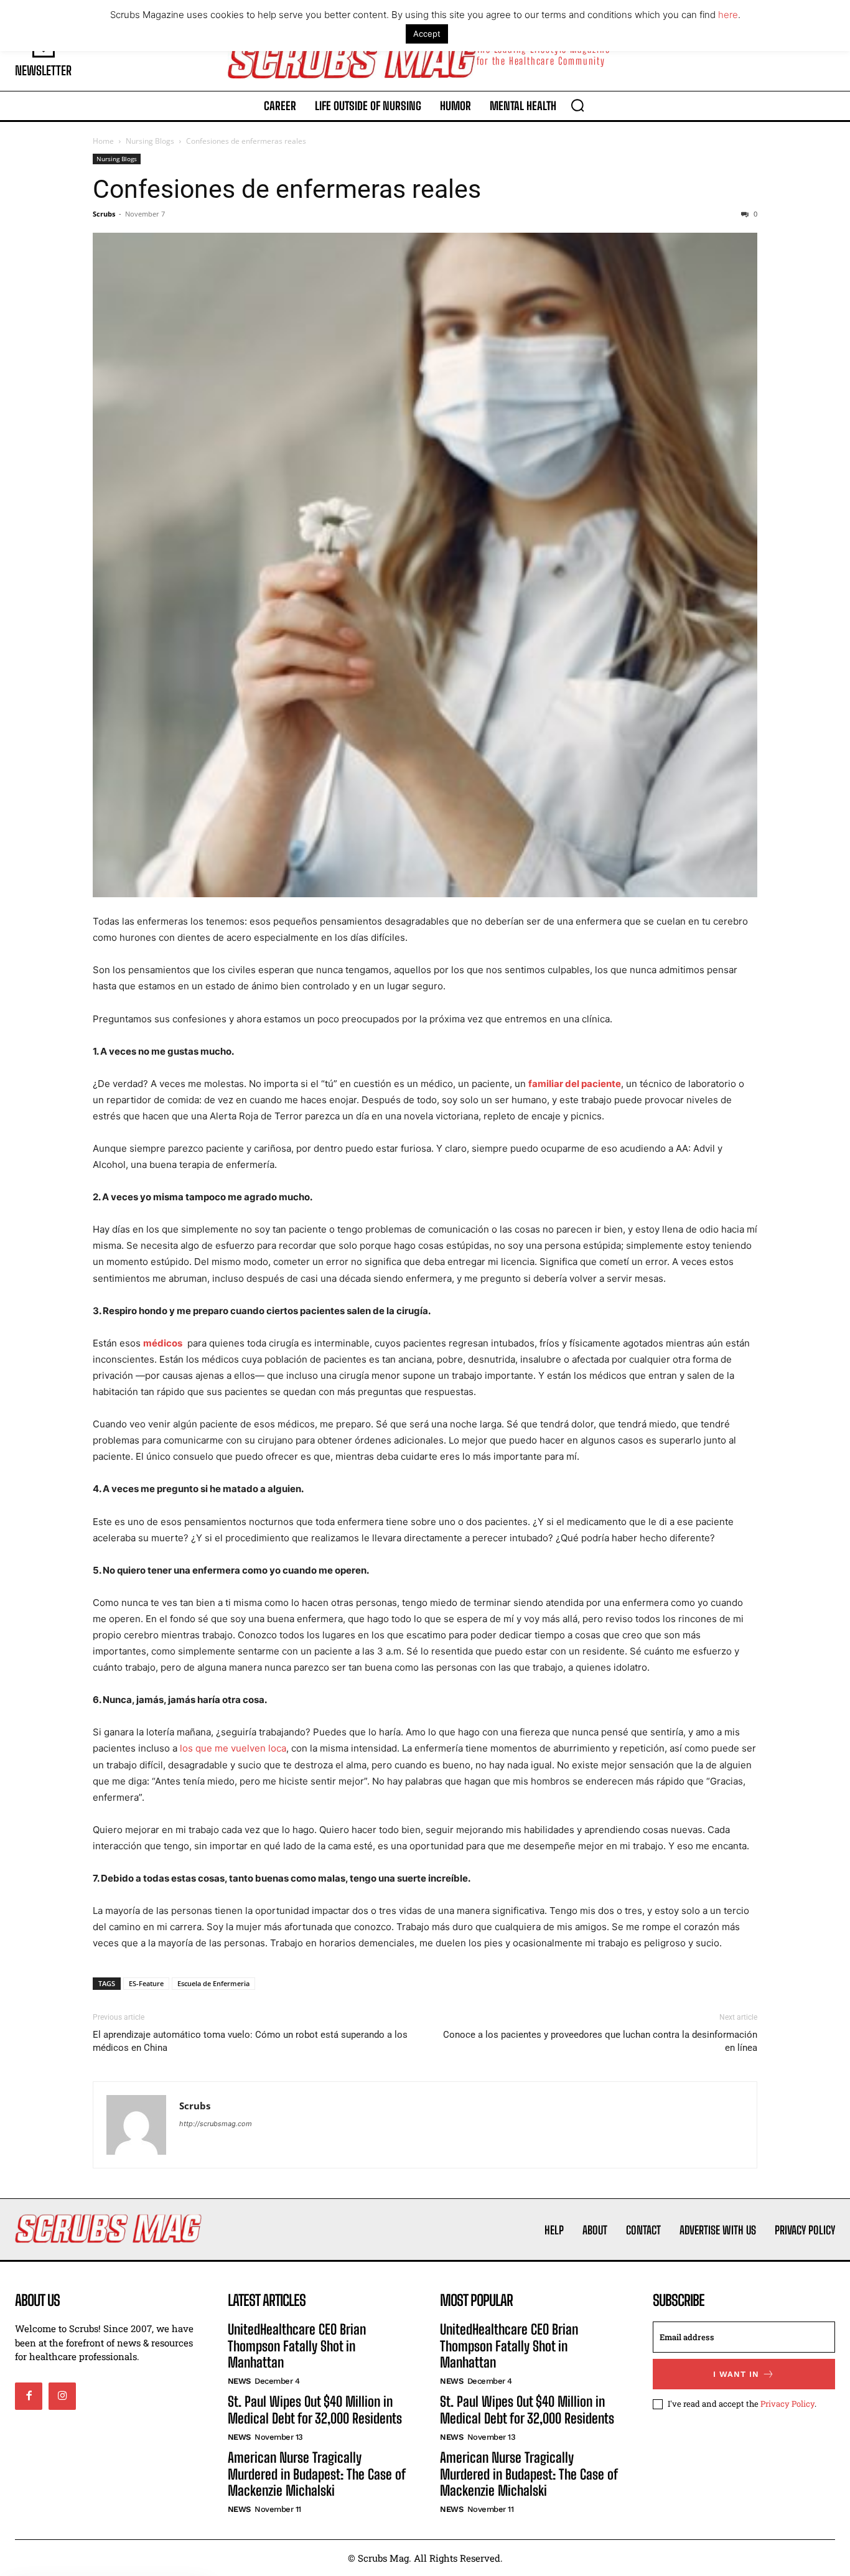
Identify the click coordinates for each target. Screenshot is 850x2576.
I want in (736, 2374)
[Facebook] (29, 2396)
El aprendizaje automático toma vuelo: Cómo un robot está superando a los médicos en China (250, 2041)
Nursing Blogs (150, 141)
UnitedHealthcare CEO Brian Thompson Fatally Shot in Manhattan (297, 2346)
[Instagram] (62, 2396)
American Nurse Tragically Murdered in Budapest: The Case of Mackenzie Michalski (316, 2474)
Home (103, 141)
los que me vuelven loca (233, 1748)
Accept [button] (427, 34)
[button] (577, 105)
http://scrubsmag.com (216, 2124)
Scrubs (104, 214)
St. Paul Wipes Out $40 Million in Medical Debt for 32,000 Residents (315, 2410)
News (239, 2381)
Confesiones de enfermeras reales (287, 189)
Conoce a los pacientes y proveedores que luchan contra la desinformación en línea (600, 2041)
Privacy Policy (787, 2404)
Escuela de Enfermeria (213, 1983)
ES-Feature (146, 1983)
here (728, 15)
